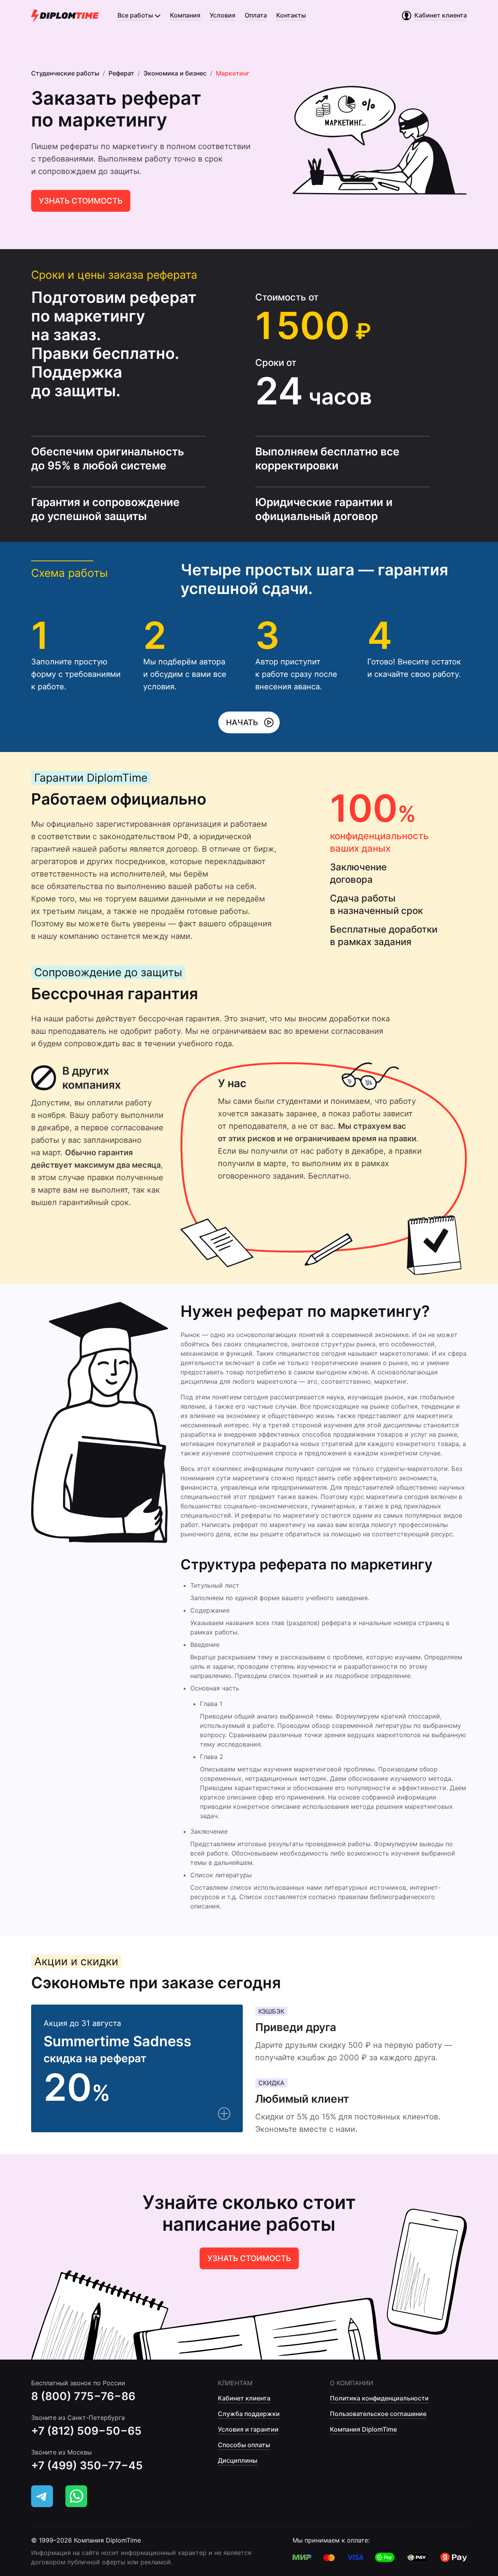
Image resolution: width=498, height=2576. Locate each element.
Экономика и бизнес (175, 73)
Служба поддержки (249, 2414)
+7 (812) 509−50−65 (86, 2431)
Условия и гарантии (248, 2429)
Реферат (121, 73)
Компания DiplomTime (363, 2429)
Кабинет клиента (244, 2398)
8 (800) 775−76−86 (83, 2396)
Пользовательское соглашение (378, 2414)
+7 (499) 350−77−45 (87, 2465)
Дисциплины (238, 2460)
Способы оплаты (244, 2445)
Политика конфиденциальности (379, 2398)
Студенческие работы (65, 73)
